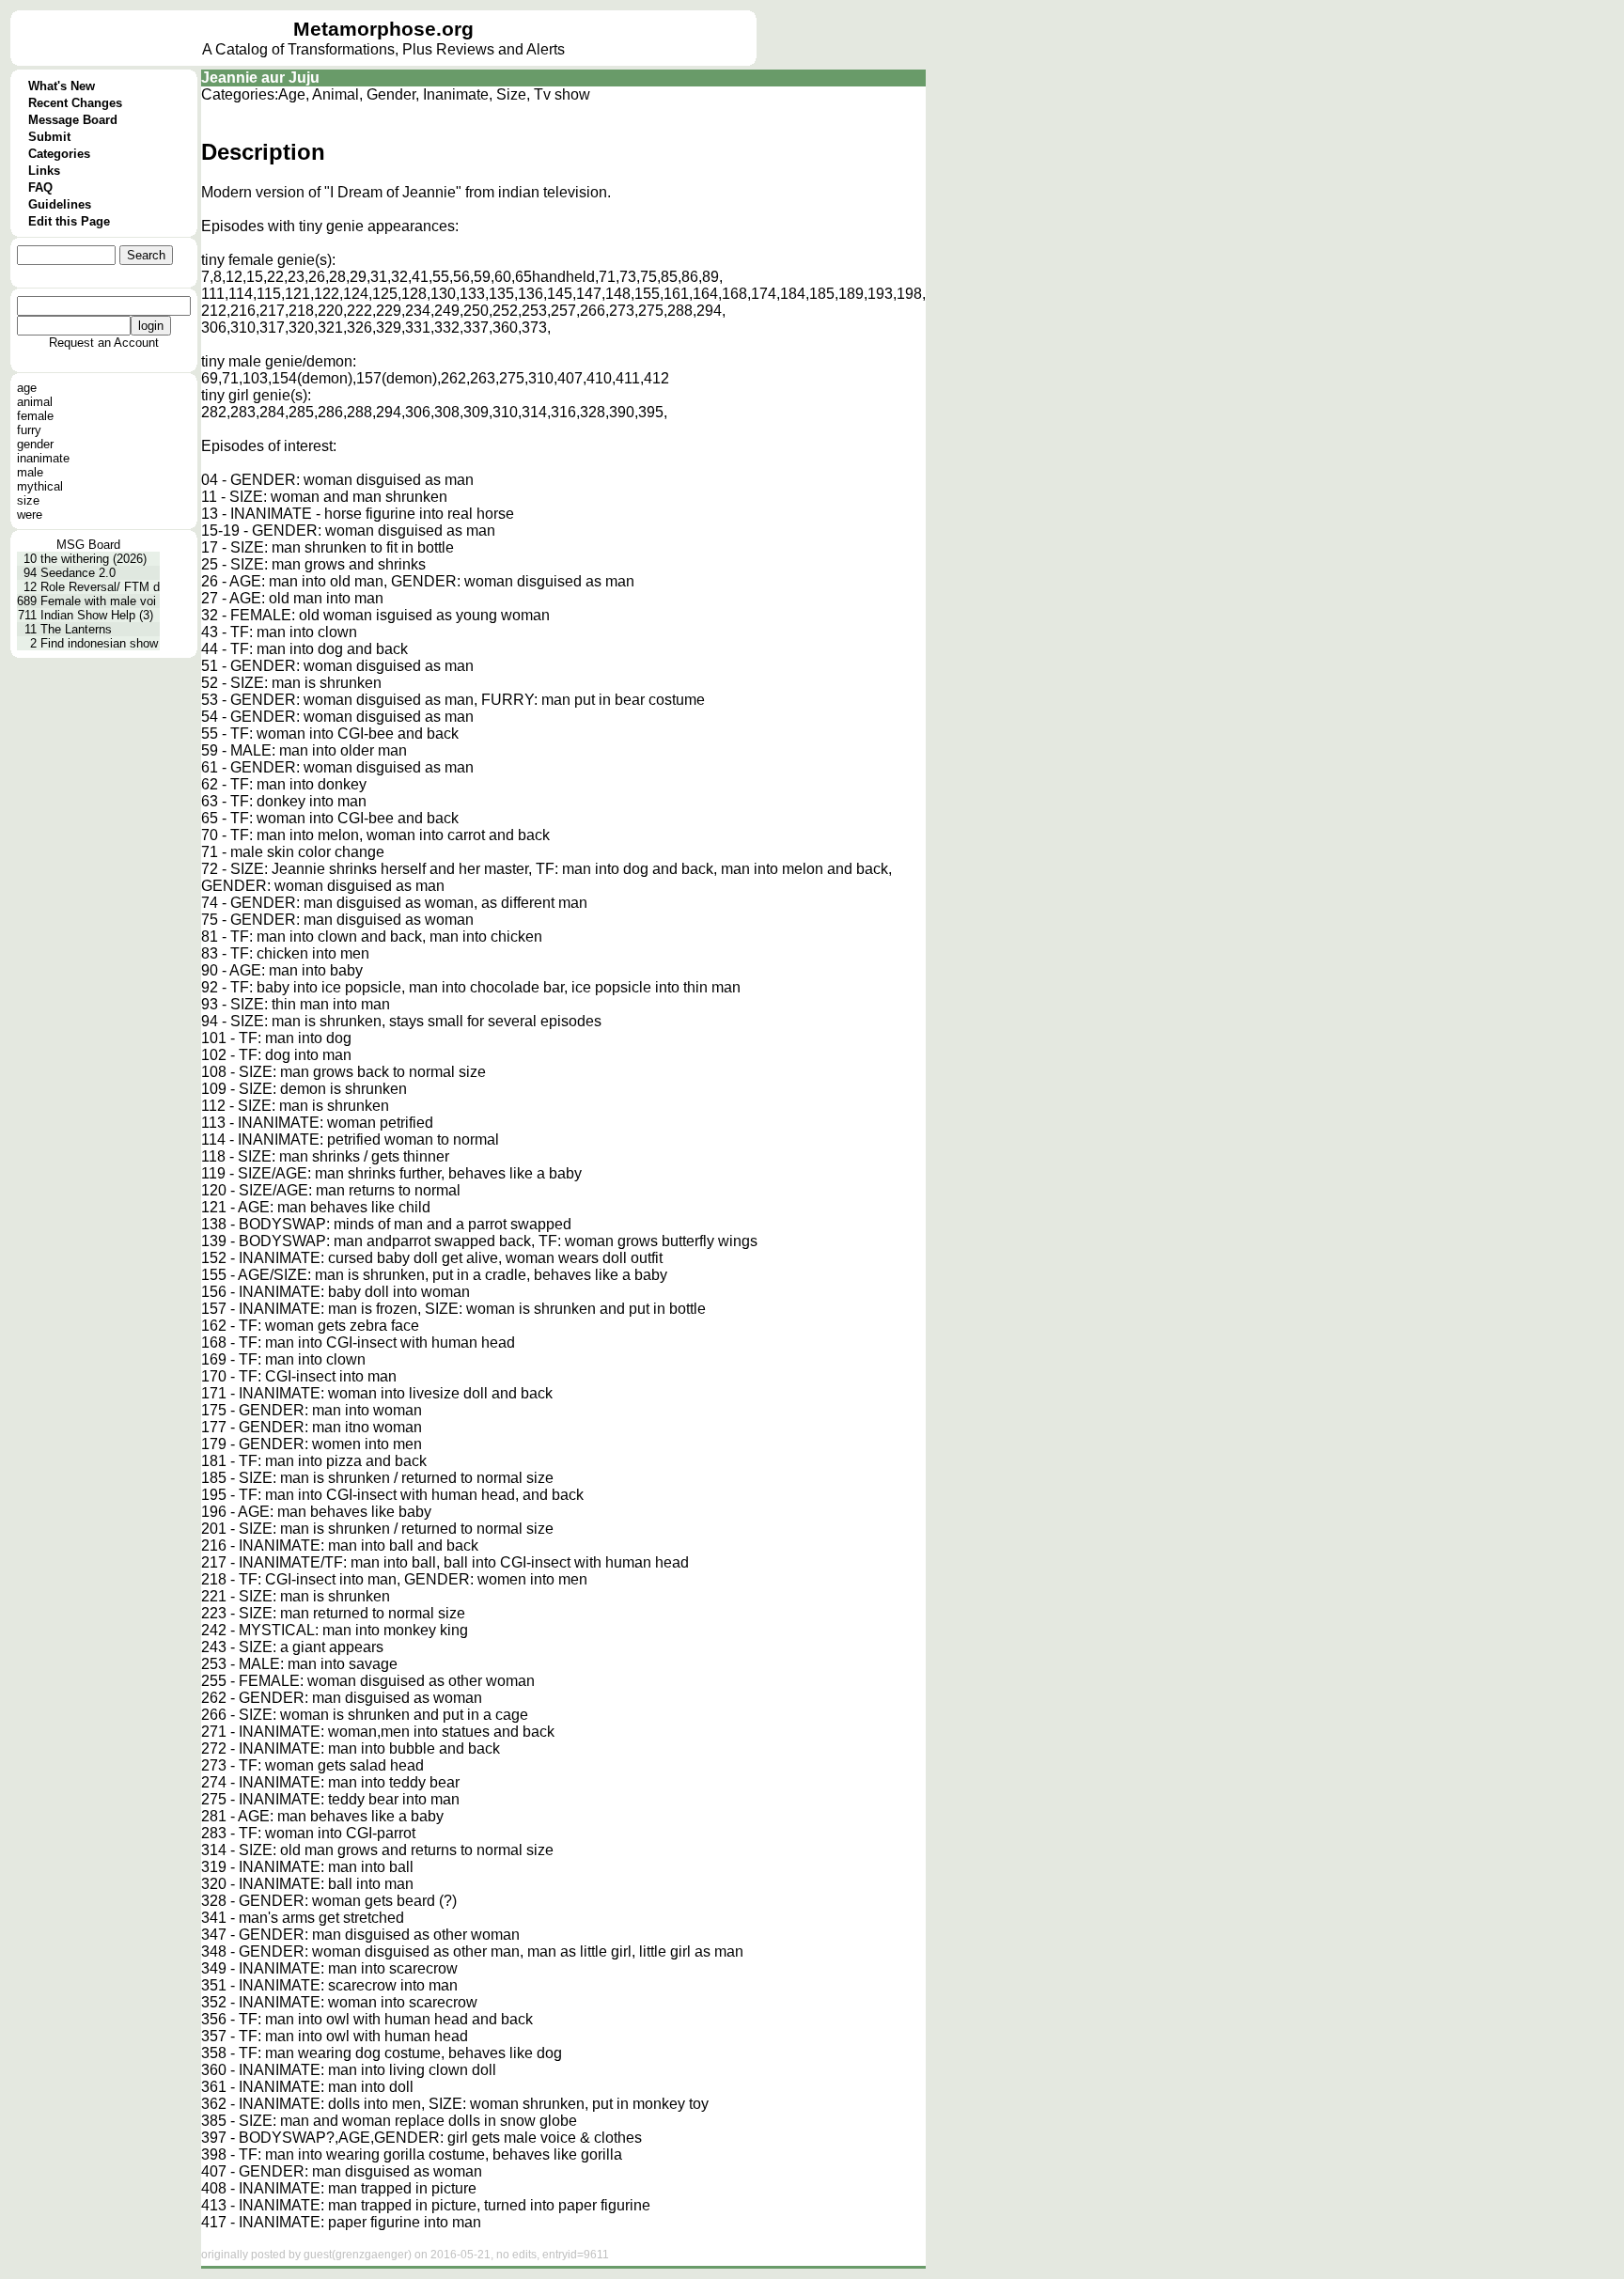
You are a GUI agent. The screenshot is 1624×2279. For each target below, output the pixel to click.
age (27, 388)
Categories (59, 154)
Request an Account (104, 343)
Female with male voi (98, 601)
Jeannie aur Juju (260, 78)
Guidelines (60, 204)
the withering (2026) (94, 559)
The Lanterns (76, 629)
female (35, 416)
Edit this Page (69, 221)
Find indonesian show (99, 643)
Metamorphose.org (383, 29)
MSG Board (88, 545)
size (28, 500)
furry (29, 430)
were (30, 515)
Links (44, 171)
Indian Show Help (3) (97, 615)
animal (35, 402)
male (30, 472)
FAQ (40, 187)
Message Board (73, 120)
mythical (40, 486)
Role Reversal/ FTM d (100, 587)
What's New (62, 86)
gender (35, 444)
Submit (49, 137)
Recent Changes (75, 103)
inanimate (43, 458)
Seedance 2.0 (78, 573)
